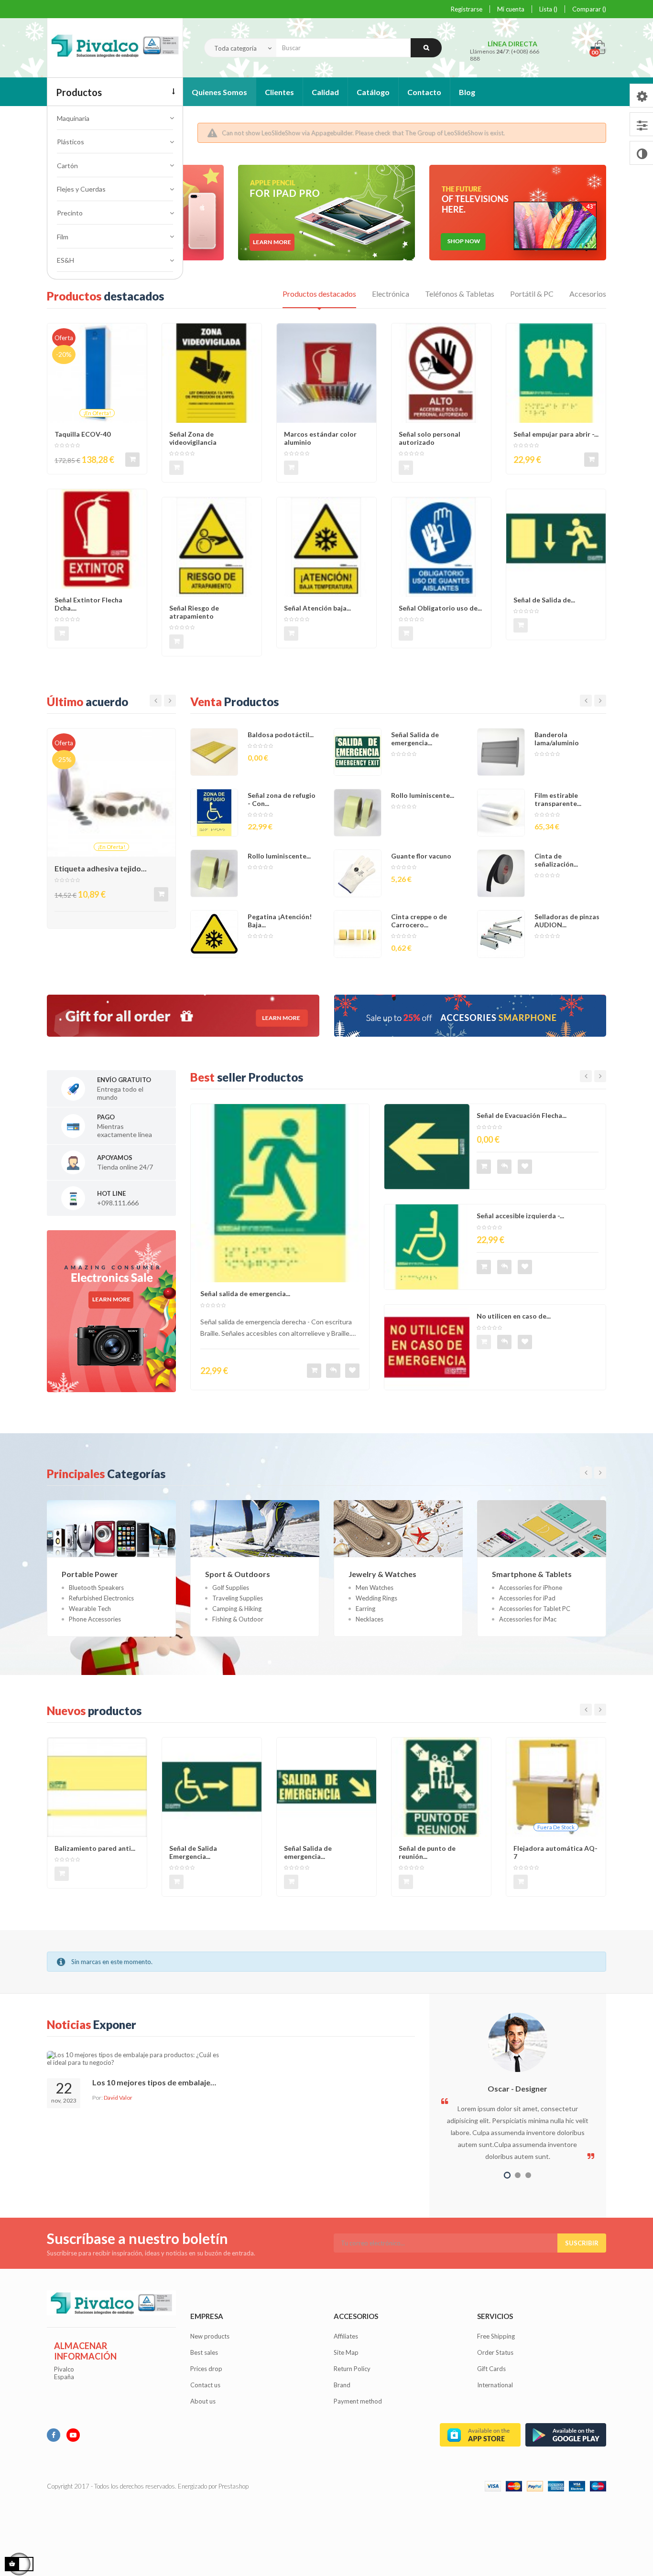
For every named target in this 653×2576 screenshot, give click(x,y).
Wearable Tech (90, 1609)
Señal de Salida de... (544, 600)
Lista (546, 9)
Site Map (346, 2352)
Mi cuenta (511, 9)
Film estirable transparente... (558, 799)
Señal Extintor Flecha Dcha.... (88, 604)
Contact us (205, 2385)
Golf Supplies (231, 1588)
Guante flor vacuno (421, 856)
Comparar (587, 9)
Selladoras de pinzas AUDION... (567, 921)
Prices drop (206, 2369)
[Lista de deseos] (352, 1371)
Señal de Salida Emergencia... (193, 1852)
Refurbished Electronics (101, 1598)
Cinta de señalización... (556, 860)
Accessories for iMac (528, 1619)
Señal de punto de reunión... (427, 1852)
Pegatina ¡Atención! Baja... (280, 921)
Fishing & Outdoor (238, 1619)
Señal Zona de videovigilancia (193, 438)
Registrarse (467, 9)
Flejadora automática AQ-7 (555, 1852)
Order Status (495, 2352)
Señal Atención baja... (317, 608)
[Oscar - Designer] (518, 2041)
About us (203, 2401)
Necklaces (370, 1619)
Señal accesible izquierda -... (520, 1216)
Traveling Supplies (238, 1598)
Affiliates (346, 2336)
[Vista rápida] (135, 335)
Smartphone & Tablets (532, 1574)
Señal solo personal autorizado (430, 438)
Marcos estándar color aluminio (320, 438)
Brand (342, 2385)
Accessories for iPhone (531, 1588)
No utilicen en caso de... (514, 1316)
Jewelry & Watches (382, 1574)
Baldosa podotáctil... (281, 735)
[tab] (319, 298)
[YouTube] (73, 2435)
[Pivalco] (115, 48)
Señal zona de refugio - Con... (282, 799)
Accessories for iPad (527, 1598)
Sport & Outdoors (238, 1574)
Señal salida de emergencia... (245, 1293)
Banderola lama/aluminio (557, 739)
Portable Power (90, 1574)
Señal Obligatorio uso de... (440, 608)
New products (210, 2336)
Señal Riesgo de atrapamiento (194, 612)
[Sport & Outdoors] (255, 1528)
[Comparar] (333, 1371)
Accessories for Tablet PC (535, 1609)
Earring (365, 1609)
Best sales (204, 2352)
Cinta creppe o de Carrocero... (419, 921)
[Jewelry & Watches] (398, 1528)
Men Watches (375, 1588)
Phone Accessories (95, 1619)
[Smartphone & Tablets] (542, 1528)
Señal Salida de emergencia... (415, 739)
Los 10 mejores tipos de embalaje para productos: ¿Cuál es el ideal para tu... (151, 2082)
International (495, 2385)
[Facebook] (54, 2435)
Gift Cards (491, 2369)
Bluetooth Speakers (96, 1588)
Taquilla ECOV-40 (82, 434)
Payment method (358, 2401)
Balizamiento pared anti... (95, 1848)
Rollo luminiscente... (279, 856)
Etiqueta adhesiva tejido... (101, 868)
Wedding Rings (376, 1598)
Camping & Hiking (237, 1609)
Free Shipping (496, 2336)
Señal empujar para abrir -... (556, 434)
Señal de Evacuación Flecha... (522, 1115)
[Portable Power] (111, 1528)
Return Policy (352, 2369)
